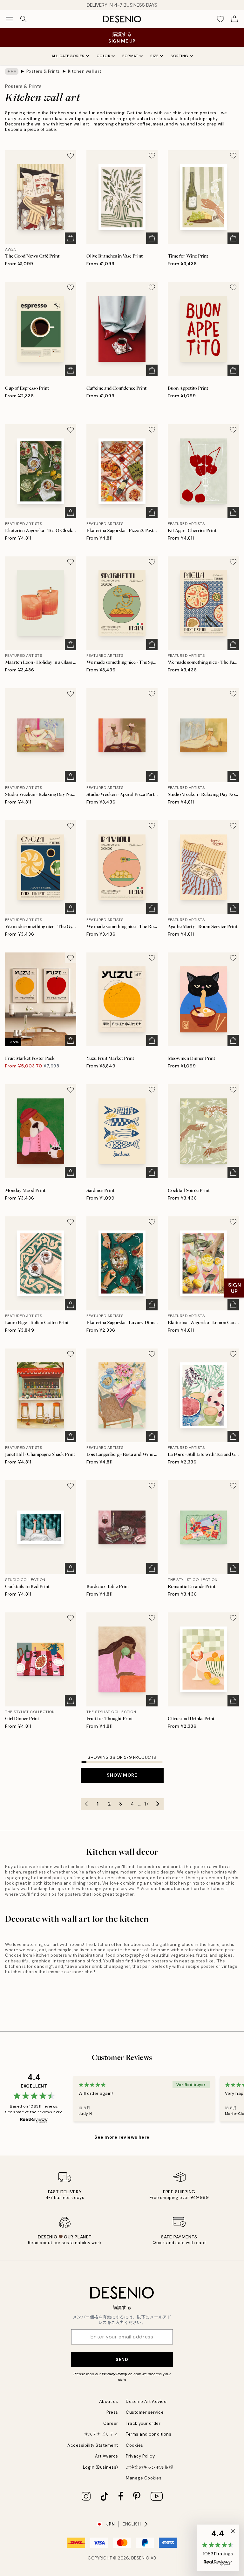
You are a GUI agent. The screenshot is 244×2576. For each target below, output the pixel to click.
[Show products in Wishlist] (220, 19)
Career (111, 2423)
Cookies (135, 2445)
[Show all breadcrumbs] (12, 71)
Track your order (143, 2423)
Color (104, 56)
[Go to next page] (158, 1804)
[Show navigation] (10, 19)
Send (122, 2359)
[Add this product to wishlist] (71, 156)
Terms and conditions (149, 2434)
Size (154, 56)
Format (130, 56)
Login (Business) (101, 2467)
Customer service (145, 2412)
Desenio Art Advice (146, 2401)
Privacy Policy (114, 2374)
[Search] (24, 19)
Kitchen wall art (85, 71)
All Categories (68, 56)
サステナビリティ (101, 2434)
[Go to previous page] (86, 1804)
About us (109, 2401)
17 (146, 1804)
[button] (218, 2548)
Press (112, 2412)
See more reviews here (122, 2137)
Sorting (180, 56)
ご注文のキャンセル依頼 (149, 2467)
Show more (122, 1775)
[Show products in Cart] (234, 19)
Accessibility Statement (93, 2445)
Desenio (140, 2558)
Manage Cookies (144, 2478)
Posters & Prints (43, 71)
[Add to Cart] (71, 238)
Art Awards (107, 2456)
